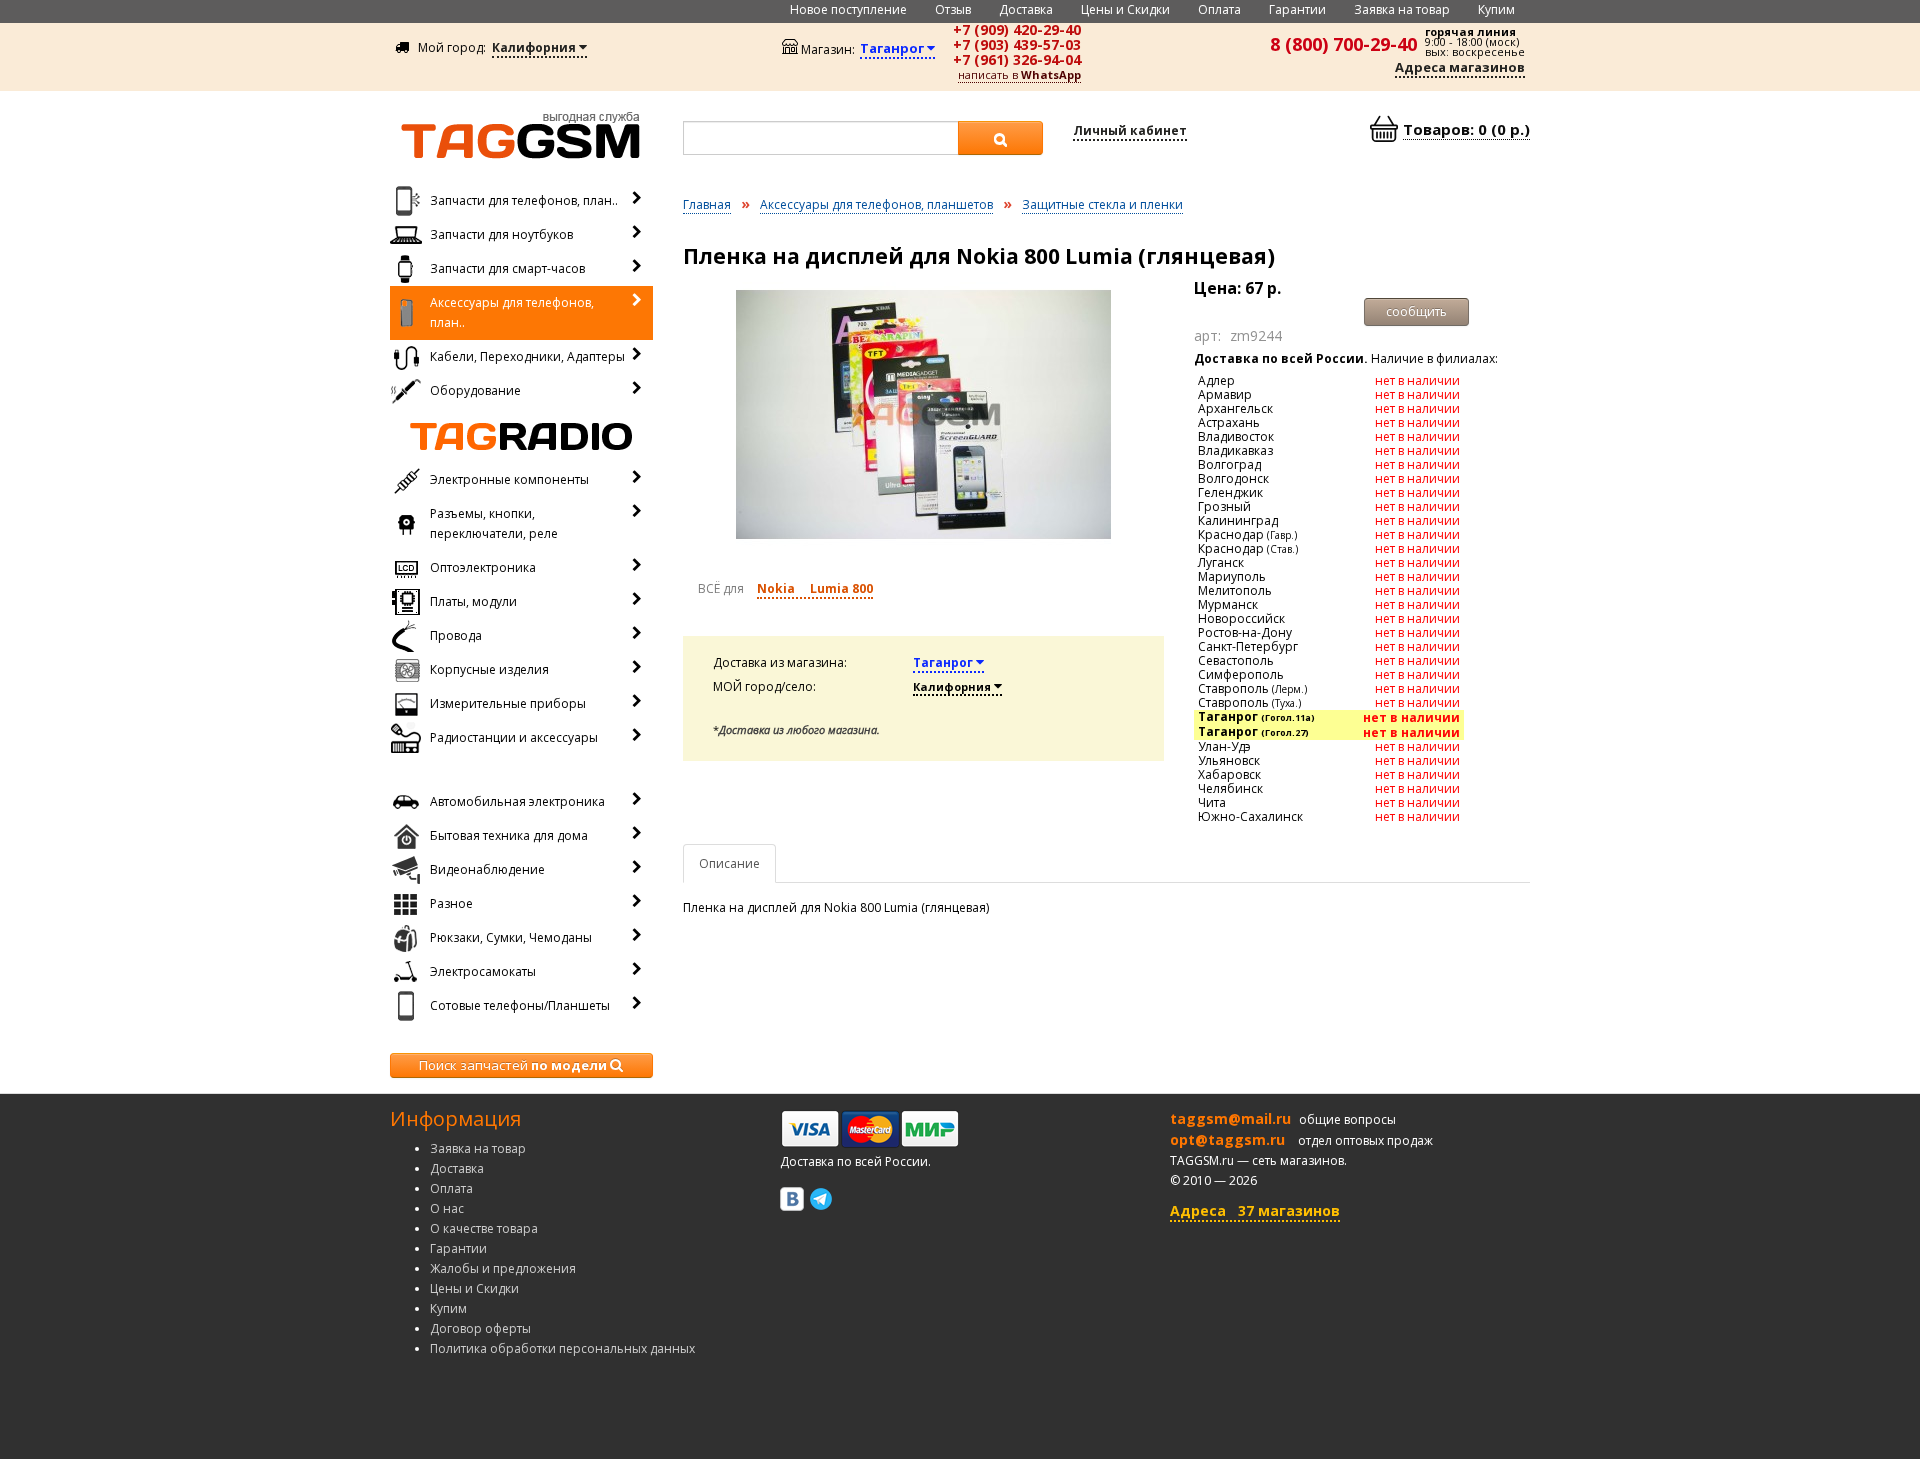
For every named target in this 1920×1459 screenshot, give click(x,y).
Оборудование (475, 390)
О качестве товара (484, 1228)
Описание (729, 863)
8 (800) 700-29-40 (1343, 44)
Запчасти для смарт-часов (507, 268)
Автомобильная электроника (517, 801)
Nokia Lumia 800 (815, 588)
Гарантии (1297, 9)
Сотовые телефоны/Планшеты (520, 1005)
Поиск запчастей (513, 1065)
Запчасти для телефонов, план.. (524, 200)
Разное (451, 903)
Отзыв (953, 9)
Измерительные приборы (508, 703)
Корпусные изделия (489, 669)
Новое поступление (848, 9)
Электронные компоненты (509, 479)
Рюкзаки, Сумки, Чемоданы (511, 937)
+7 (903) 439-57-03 (1017, 44)
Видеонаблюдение (487, 869)
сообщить (1416, 311)
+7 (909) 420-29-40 (1017, 29)
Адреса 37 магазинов (1255, 1210)
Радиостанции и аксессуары (514, 737)
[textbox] (821, 138)
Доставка (1026, 9)
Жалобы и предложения (503, 1268)
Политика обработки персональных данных (562, 1348)
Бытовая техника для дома (509, 835)
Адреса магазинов (1460, 67)
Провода (456, 635)
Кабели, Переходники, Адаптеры (527, 356)
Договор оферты (480, 1328)
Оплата (1219, 9)
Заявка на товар (1402, 9)
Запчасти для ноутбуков (501, 234)
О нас (447, 1208)
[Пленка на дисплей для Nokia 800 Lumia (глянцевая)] (924, 415)
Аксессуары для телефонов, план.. (512, 312)
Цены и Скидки (1125, 9)
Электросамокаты (483, 971)
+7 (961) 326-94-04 (1017, 59)
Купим (1496, 9)
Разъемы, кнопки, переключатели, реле (494, 523)
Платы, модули (473, 601)
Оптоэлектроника (483, 567)
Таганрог (944, 662)
